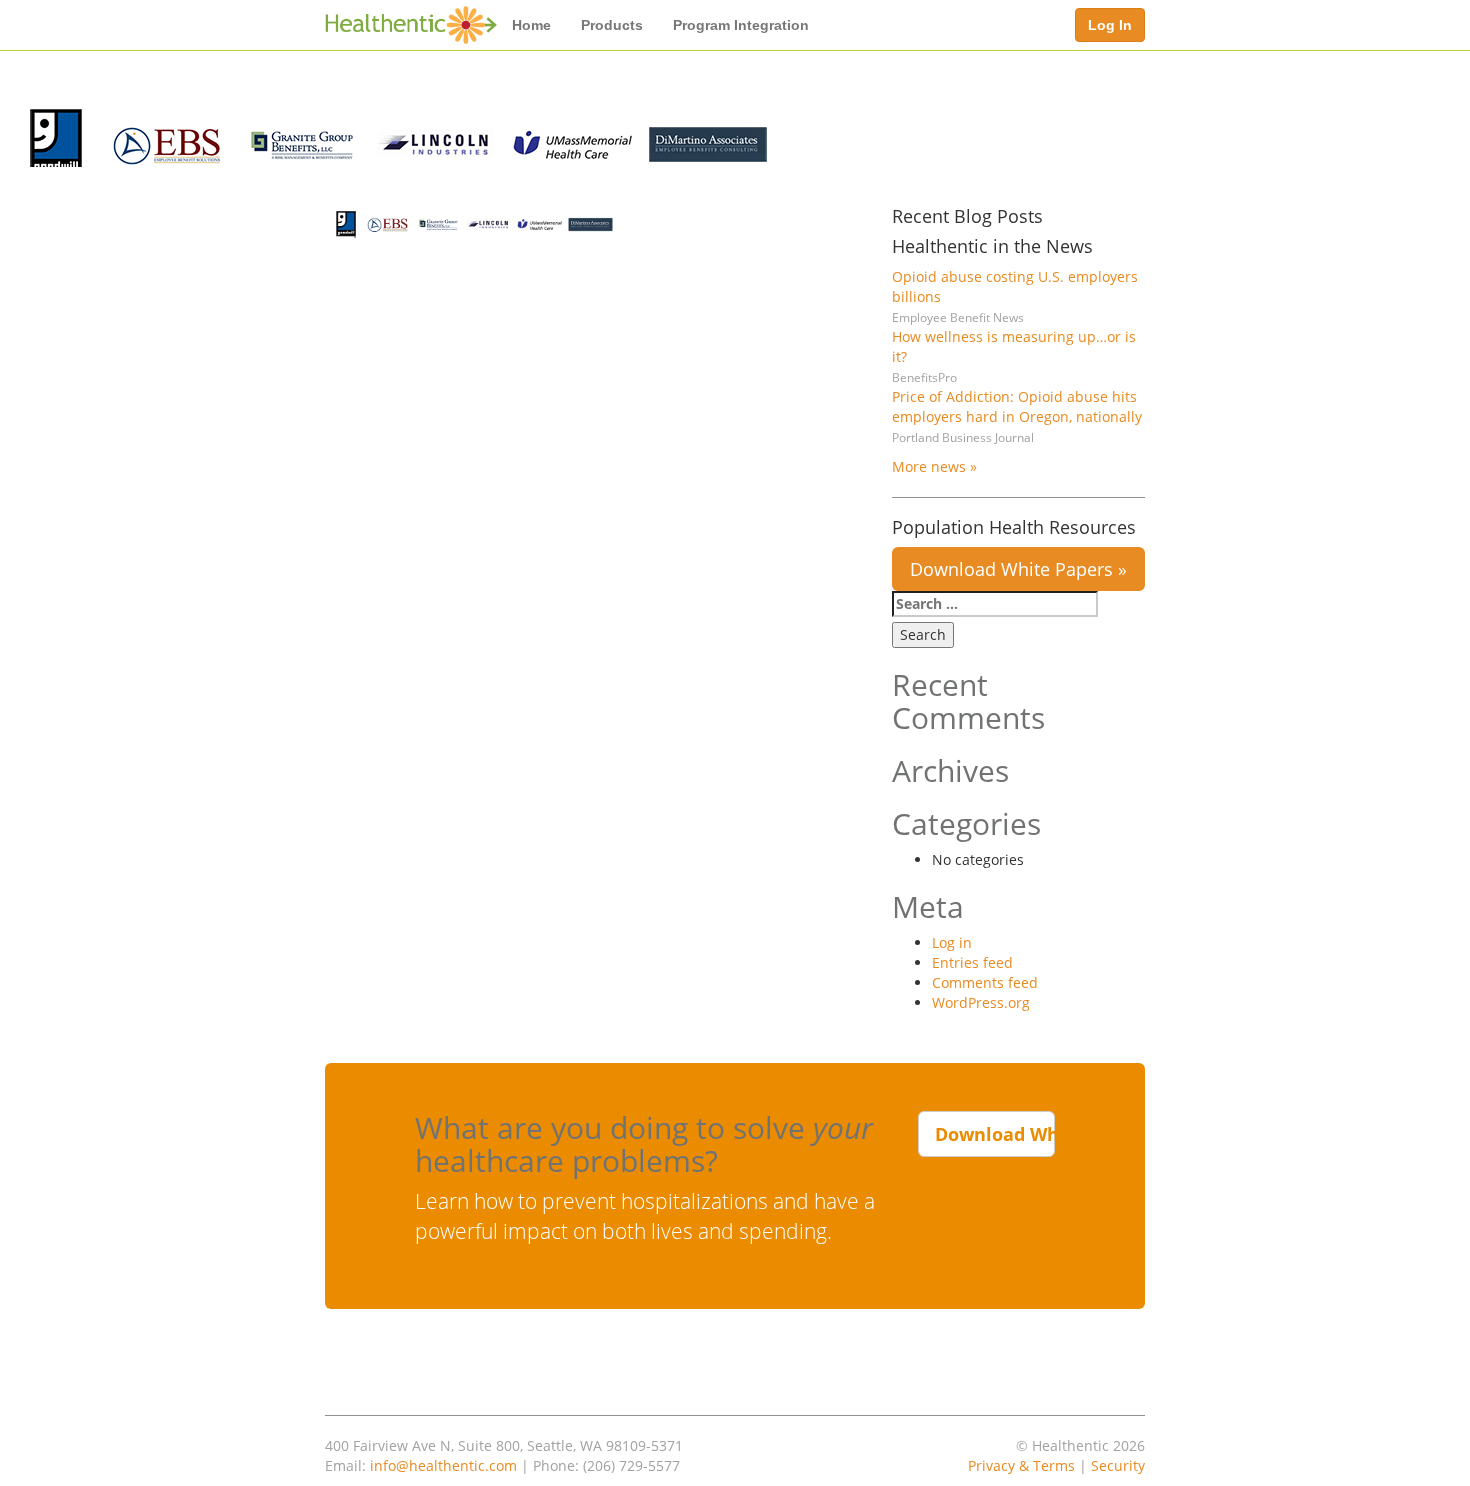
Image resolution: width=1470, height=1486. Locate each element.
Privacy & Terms (1021, 1465)
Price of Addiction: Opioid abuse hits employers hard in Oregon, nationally (1017, 406)
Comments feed (985, 982)
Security (1118, 1465)
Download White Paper (995, 1134)
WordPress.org (981, 1002)
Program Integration (741, 25)
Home (531, 25)
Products (612, 25)
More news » (934, 466)
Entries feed (972, 962)
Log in (952, 942)
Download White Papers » (1018, 569)
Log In (1110, 25)
